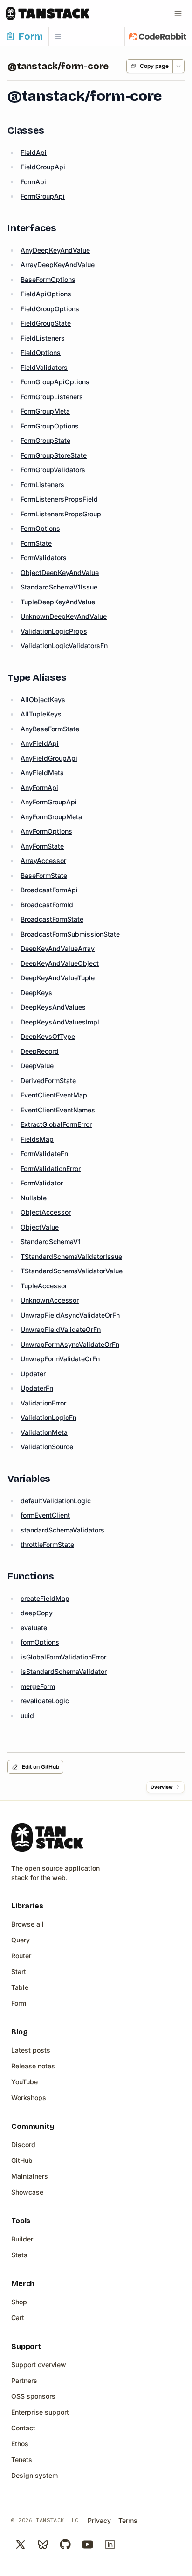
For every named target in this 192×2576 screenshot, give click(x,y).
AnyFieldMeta (42, 773)
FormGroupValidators (53, 470)
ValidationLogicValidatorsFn (64, 646)
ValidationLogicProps (54, 631)
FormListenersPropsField (59, 499)
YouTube (24, 2082)
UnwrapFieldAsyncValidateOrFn (70, 1315)
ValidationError (43, 1403)
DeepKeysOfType (48, 1036)
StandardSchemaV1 (51, 1241)
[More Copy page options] (178, 66)
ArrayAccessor (43, 860)
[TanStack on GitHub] (65, 2544)
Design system (34, 2475)
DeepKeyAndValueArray (58, 948)
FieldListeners (43, 338)
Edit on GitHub (41, 1767)
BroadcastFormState (52, 919)
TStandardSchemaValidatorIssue (71, 1256)
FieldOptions (41, 352)
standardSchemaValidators (62, 1530)
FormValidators (44, 558)
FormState (36, 543)
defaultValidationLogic (56, 1501)
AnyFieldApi (40, 743)
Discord (23, 2144)
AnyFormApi (39, 787)
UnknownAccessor (50, 1300)
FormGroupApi (43, 196)
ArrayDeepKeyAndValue (58, 264)
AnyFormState (42, 846)
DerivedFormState (48, 1081)
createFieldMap (45, 1598)
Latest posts (31, 2050)
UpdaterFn (37, 1388)
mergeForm (38, 1686)
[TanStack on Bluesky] (43, 2544)
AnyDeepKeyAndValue (55, 250)
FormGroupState (45, 440)
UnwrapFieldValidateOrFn (61, 1329)
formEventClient (45, 1515)
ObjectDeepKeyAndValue (60, 572)
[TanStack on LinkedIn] (110, 2544)
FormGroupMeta (45, 411)
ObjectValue (40, 1227)
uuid (27, 1716)
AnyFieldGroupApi (49, 758)
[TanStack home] (47, 1837)
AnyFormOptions (46, 831)
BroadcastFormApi (49, 890)
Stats (19, 2255)
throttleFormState (47, 1544)
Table (20, 1987)
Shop (19, 2302)
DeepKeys (36, 993)
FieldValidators (44, 367)
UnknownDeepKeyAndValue (64, 616)
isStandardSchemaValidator (64, 1671)
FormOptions (40, 528)
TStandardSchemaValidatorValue (72, 1271)
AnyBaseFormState (50, 729)
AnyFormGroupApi (49, 802)
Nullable (34, 1198)
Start (19, 1971)
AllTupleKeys (41, 714)
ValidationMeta (44, 1432)
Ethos (20, 2444)
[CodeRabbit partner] (158, 36)
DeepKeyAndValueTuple (58, 978)
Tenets (22, 2459)
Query (21, 1940)
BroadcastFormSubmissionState (70, 934)
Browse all (27, 1924)
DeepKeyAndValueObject (60, 963)
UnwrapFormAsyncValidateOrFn (70, 1344)
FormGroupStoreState (54, 455)
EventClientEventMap (54, 1095)
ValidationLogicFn (48, 1417)
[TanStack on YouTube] (88, 2544)
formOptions (40, 1642)
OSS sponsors (33, 2396)
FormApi (33, 182)
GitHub (22, 2160)
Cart (18, 2318)
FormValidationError (51, 1168)
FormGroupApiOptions (55, 382)
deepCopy (37, 1613)
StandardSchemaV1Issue (59, 587)
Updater (33, 1374)
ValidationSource (47, 1447)
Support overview (39, 2365)
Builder (22, 2239)
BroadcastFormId (47, 905)
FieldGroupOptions (50, 309)
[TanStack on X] (21, 2544)
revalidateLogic (45, 1701)
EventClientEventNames (58, 1110)
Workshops (29, 2098)
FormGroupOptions (50, 426)
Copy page (154, 66)
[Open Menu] (178, 13)
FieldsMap (37, 1139)
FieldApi (34, 152)
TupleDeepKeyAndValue (58, 602)
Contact (23, 2428)
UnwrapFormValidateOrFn (60, 1359)
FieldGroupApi (43, 167)
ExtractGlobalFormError (56, 1124)
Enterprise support (40, 2412)
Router (21, 1956)
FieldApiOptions (46, 294)
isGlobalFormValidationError (63, 1657)
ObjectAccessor (46, 1212)
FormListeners (42, 485)
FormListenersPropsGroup (61, 514)
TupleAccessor (44, 1286)
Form (19, 2003)
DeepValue (37, 1066)
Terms (128, 2520)
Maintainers (30, 2176)
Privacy (99, 2520)
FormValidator (42, 1183)
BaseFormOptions (48, 279)
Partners (24, 2380)
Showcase (27, 2192)
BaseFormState (44, 875)
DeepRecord (40, 1051)
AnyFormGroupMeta (51, 817)
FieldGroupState (46, 323)
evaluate (34, 1628)
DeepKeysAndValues (53, 1007)
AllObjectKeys (43, 699)
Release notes (33, 2066)
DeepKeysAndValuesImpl (60, 1022)
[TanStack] (48, 13)
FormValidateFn (44, 1154)
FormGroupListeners (52, 397)
